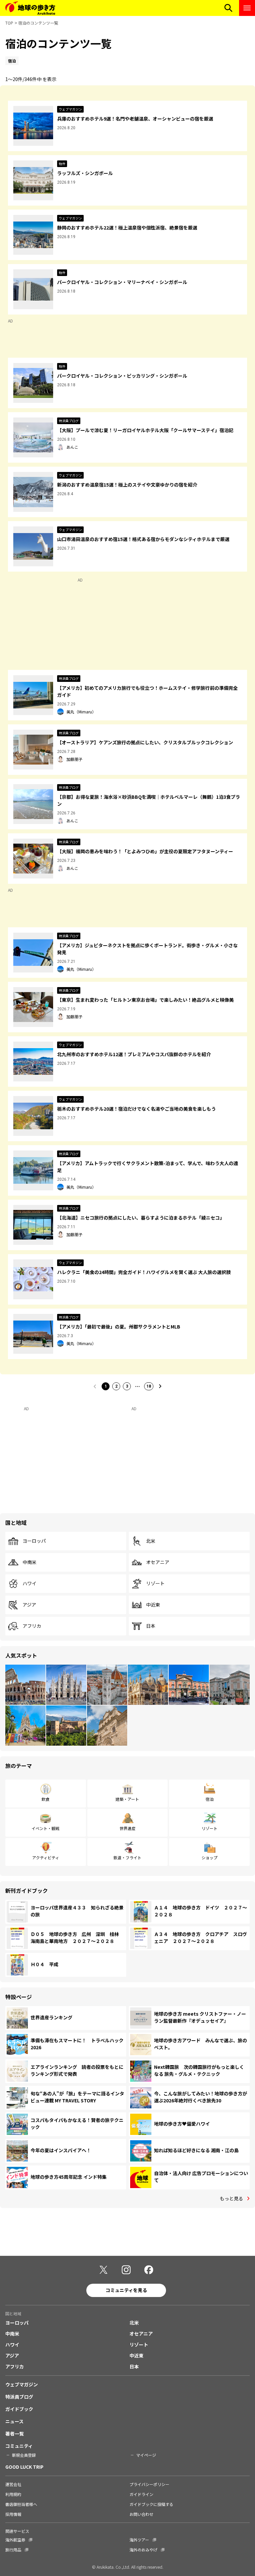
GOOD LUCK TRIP (24, 2467)
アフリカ (32, 1626)
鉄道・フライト (127, 1857)
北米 (151, 1541)
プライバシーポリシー (149, 2484)
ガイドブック (19, 2409)
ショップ (210, 1857)
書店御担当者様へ (21, 2504)
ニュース (14, 2421)
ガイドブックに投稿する (151, 2504)
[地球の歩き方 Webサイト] (30, 8)
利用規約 (13, 2494)
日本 (151, 1626)
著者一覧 (15, 2434)
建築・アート (127, 1799)
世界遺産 (127, 1828)
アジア (29, 1605)
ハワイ (30, 1584)
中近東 (153, 1605)
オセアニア (158, 1562)
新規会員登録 (24, 2455)
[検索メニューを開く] (228, 8)
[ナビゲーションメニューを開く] (247, 8)
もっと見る (231, 2198)
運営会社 (13, 2484)
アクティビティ (46, 1857)
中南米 (30, 1562)
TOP (9, 23)
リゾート (155, 1584)
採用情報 (13, 2514)
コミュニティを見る (126, 2290)
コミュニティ (19, 2446)
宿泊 (210, 1799)
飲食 (45, 1799)
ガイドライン (141, 2494)
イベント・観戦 (45, 1828)
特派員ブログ (19, 2397)
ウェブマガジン (22, 2384)
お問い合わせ (141, 2514)
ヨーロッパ (34, 1541)
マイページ (146, 2455)
